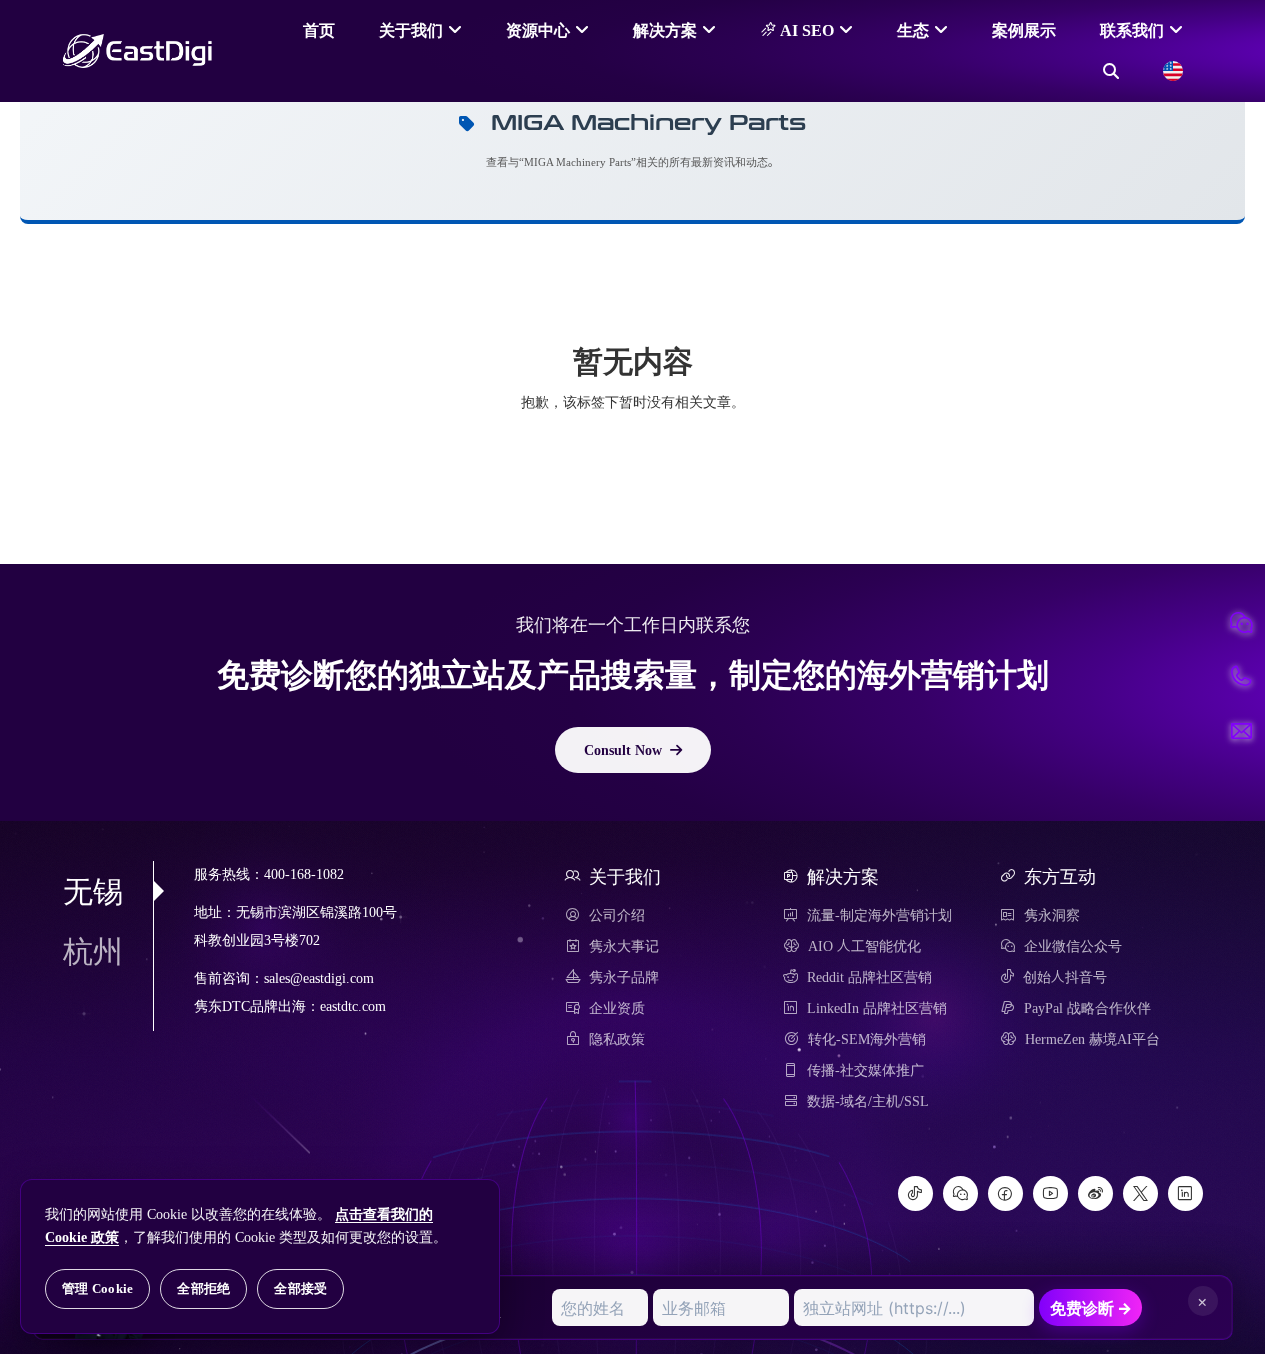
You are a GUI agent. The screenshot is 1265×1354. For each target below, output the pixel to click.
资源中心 (538, 30)
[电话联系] (1241, 677)
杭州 (93, 951)
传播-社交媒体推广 (865, 1070)
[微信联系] (1241, 623)
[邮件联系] (1241, 731)
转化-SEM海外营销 (867, 1039)
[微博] (1095, 1193)
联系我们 (1132, 30)
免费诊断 (1091, 1308)
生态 (913, 30)
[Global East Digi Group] (1173, 71)
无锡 (93, 891)
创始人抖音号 (1065, 977)
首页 (319, 30)
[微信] (960, 1193)
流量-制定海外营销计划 (879, 915)
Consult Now (623, 750)
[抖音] (915, 1193)
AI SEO (805, 30)
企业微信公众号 (1073, 946)
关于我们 (411, 30)
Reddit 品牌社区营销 (869, 977)
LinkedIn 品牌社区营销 (877, 1008)
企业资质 (617, 1008)
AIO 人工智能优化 (864, 946)
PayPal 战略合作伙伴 (1087, 1008)
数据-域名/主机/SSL (868, 1101)
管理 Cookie (97, 1288)
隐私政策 (617, 1039)
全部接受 (300, 1288)
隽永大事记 (624, 946)
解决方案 (665, 30)
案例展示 (1024, 30)
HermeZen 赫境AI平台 (1092, 1039)
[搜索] (1111, 71)
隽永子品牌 (624, 977)
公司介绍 (617, 915)
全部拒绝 (203, 1288)
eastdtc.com (353, 1006)
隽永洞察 (1052, 915)
